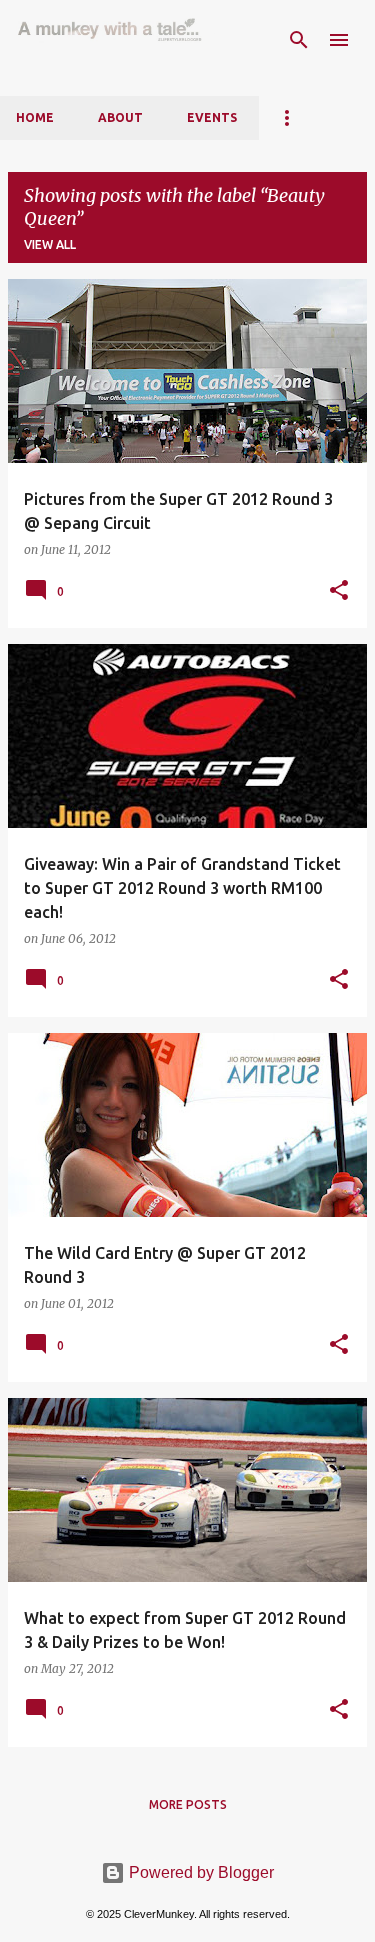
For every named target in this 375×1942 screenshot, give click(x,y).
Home (35, 117)
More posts (188, 1804)
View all (50, 244)
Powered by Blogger (199, 1872)
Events (212, 117)
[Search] (299, 40)
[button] (339, 591)
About (120, 117)
